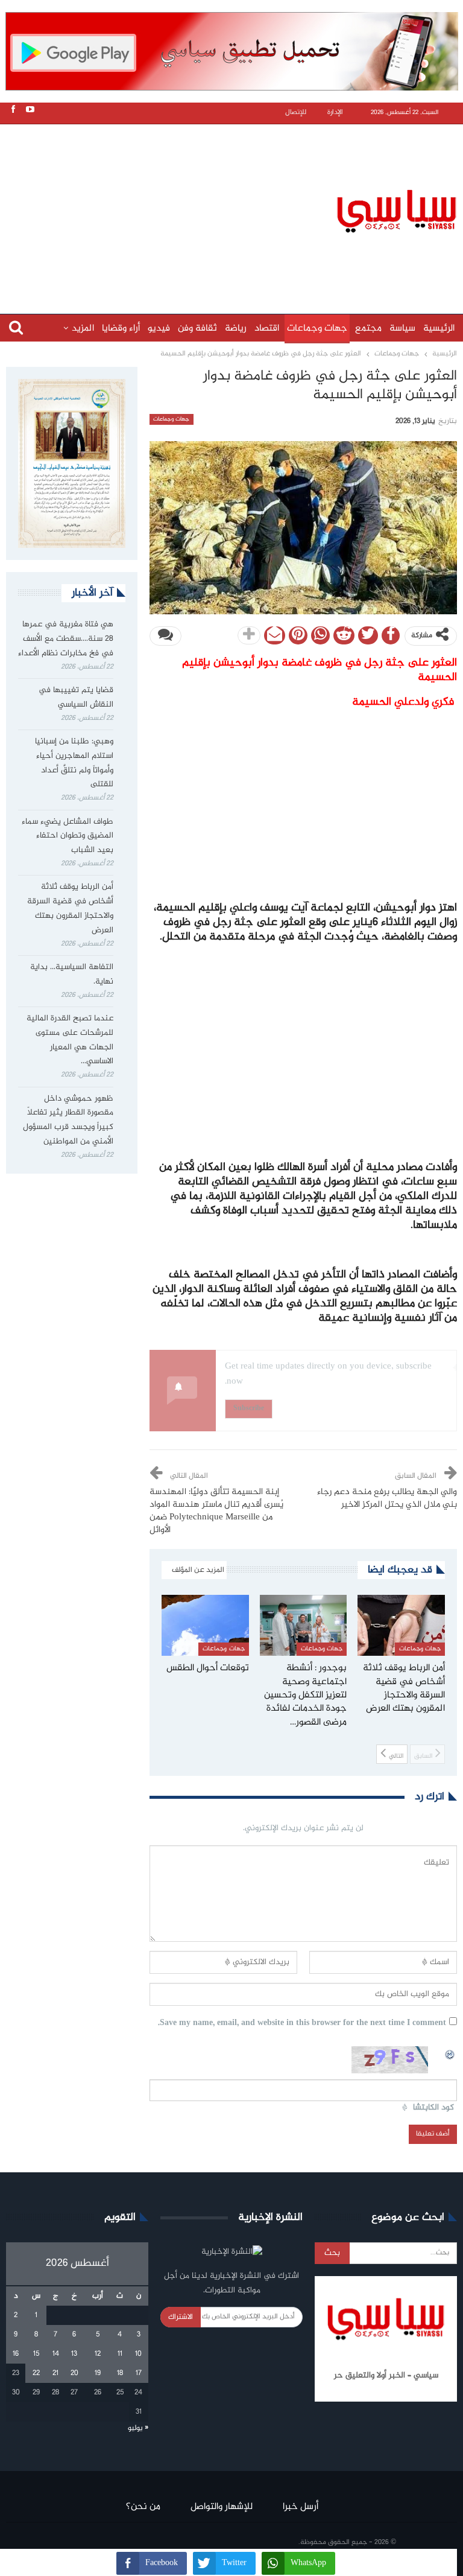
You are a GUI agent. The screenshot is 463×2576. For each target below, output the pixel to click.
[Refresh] (450, 2053)
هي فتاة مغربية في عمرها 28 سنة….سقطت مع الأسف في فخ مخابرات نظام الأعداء (66, 639)
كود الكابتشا (433, 2108)
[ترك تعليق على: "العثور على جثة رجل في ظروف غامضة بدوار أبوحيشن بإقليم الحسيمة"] (165, 636)
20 (74, 2373)
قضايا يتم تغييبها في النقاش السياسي (76, 698)
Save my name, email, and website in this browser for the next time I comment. (302, 2024)
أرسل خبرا (301, 2507)
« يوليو (138, 2428)
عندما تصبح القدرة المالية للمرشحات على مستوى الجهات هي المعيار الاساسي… (70, 1040)
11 (120, 2354)
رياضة (236, 329)
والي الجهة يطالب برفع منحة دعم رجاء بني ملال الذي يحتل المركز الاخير (387, 1499)
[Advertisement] (235, 209)
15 (36, 2354)
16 (16, 2354)
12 (98, 2354)
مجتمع (368, 329)
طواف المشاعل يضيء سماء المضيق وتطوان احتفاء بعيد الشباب (68, 836)
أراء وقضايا (121, 329)
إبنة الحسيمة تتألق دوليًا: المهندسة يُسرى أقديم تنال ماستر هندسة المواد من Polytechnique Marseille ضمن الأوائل (216, 1511)
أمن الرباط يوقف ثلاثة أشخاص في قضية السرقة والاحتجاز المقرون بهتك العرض (70, 908)
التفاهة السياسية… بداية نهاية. (72, 975)
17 (139, 2373)
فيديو (159, 329)
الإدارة (335, 113)
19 (98, 2373)
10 (138, 2354)
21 (55, 2373)
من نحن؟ (143, 2507)
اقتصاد (267, 329)
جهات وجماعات (317, 329)
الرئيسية (439, 329)
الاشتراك (181, 2317)
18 (120, 2373)
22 (36, 2373)
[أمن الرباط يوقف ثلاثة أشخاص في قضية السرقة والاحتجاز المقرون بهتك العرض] (401, 1625)
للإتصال (296, 113)
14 (56, 2354)
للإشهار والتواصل (222, 2507)
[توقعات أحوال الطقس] (205, 1625)
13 (74, 2354)
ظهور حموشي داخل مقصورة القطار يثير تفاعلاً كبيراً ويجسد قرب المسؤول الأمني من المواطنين (68, 1120)
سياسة (402, 329)
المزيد (83, 329)
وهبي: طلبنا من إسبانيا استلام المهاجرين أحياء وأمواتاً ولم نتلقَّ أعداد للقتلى (74, 763)
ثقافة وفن (197, 329)
